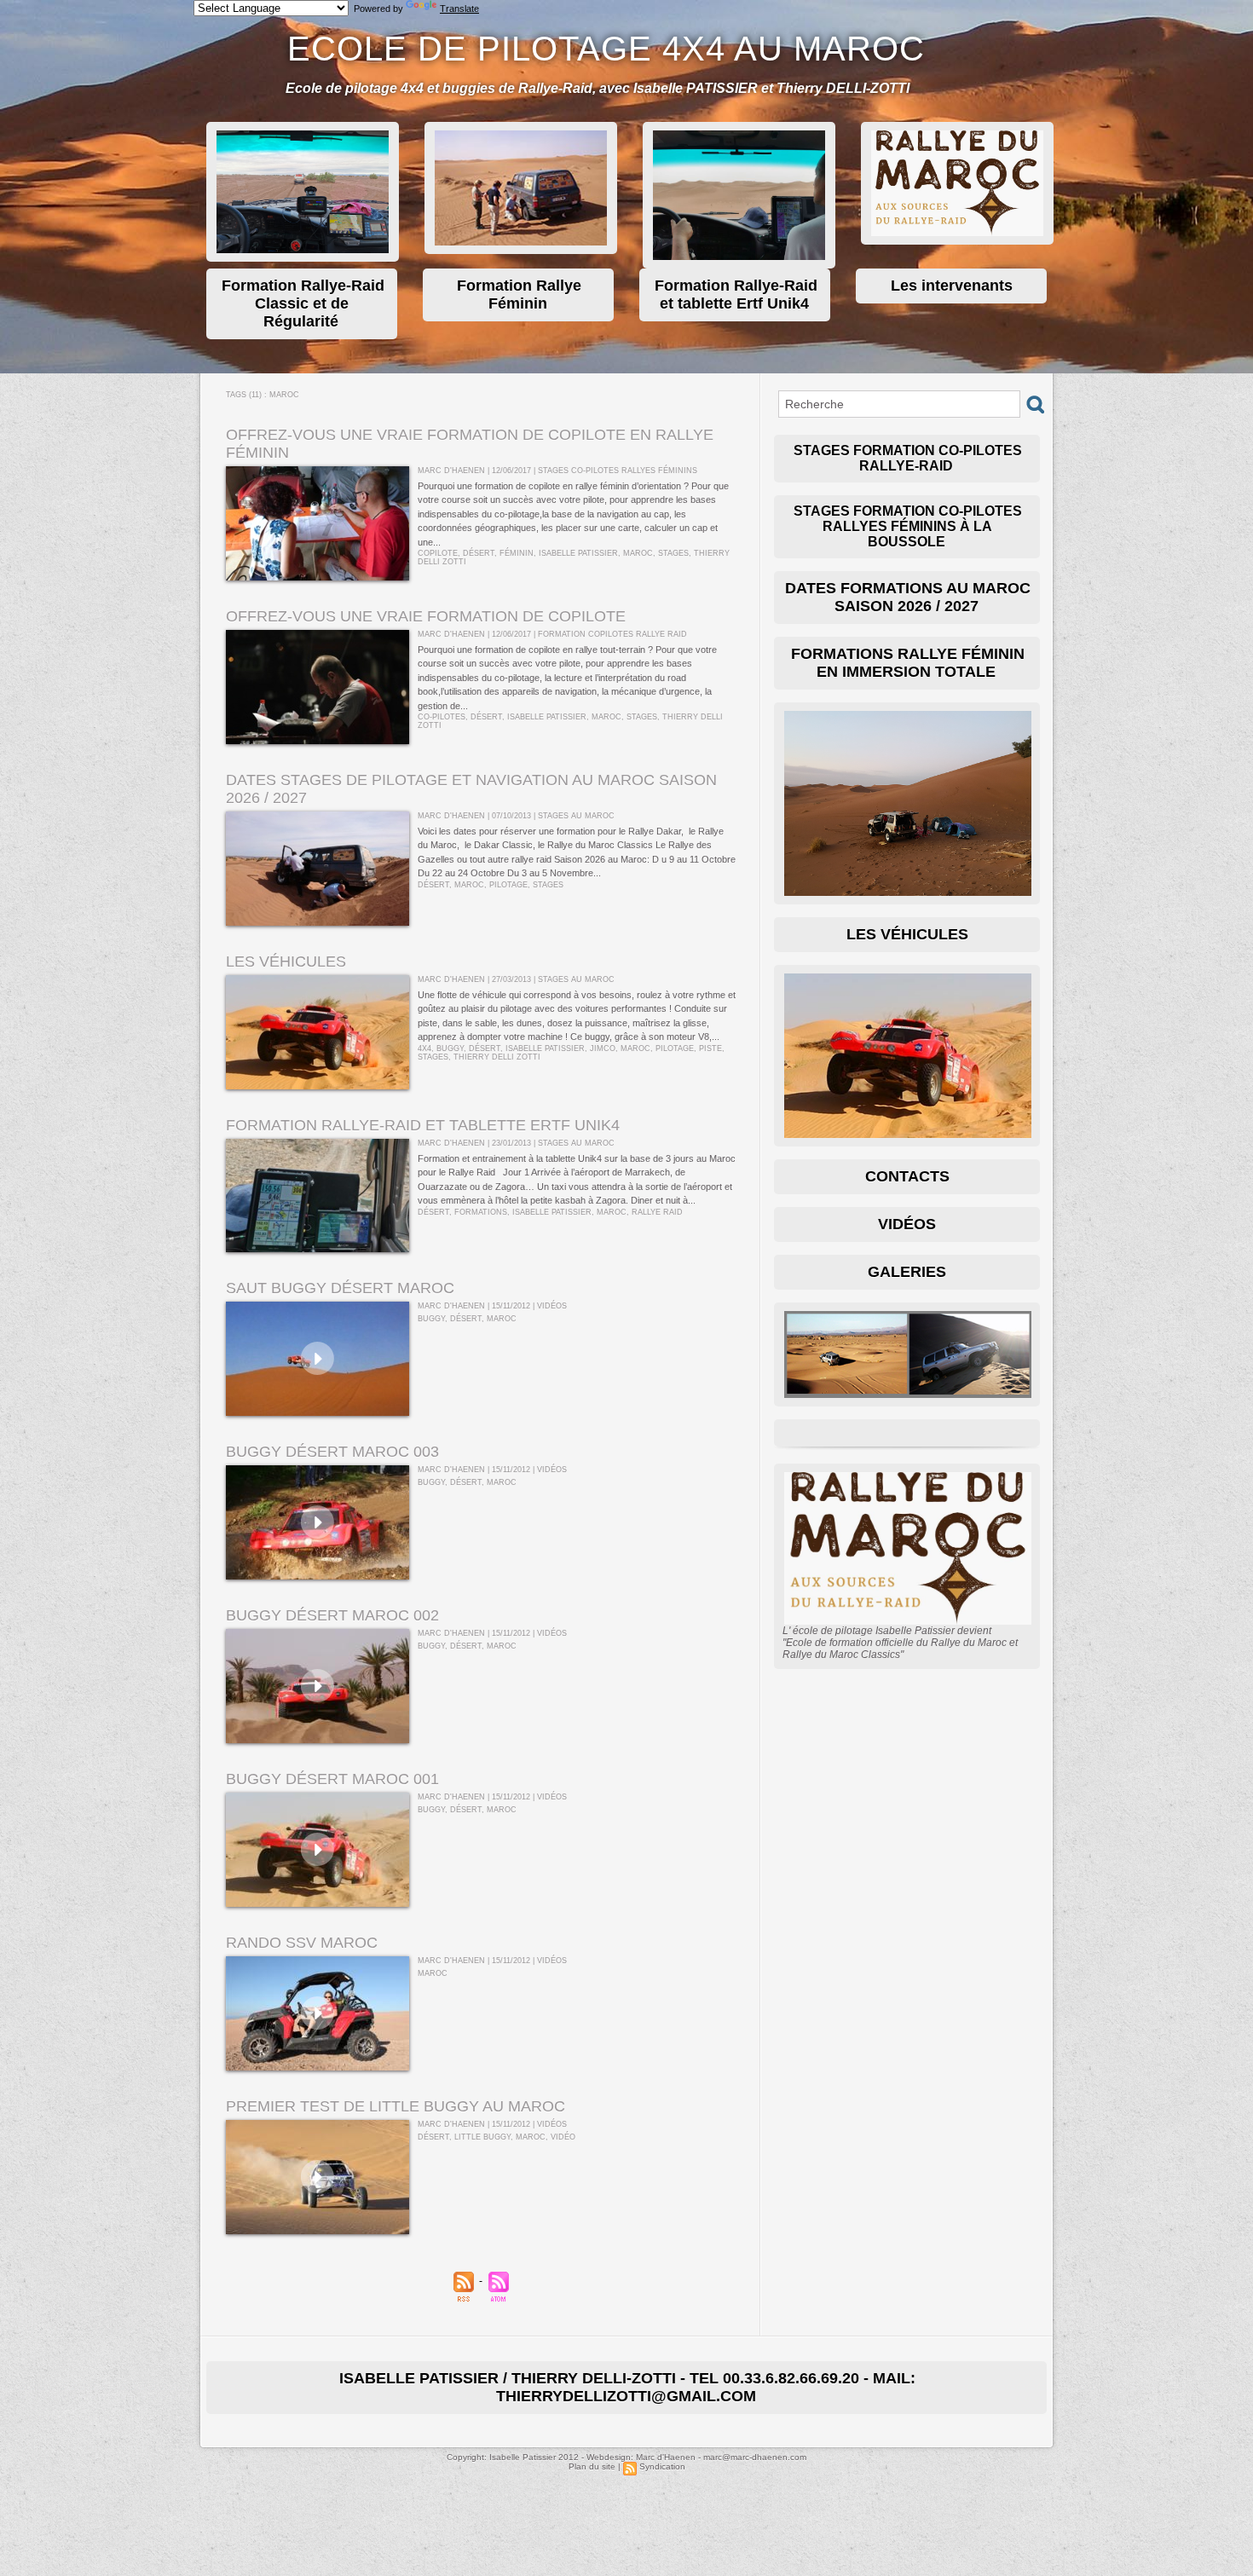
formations (481, 1212)
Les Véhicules (907, 934)
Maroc (638, 553)
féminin (517, 553)
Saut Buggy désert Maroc (340, 1288)
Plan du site (592, 2466)
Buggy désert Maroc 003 (332, 1452)
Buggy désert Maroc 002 (332, 1615)
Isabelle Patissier (578, 553)
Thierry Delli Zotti (497, 1057)
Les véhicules (286, 962)
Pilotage (508, 885)
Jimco (603, 1048)
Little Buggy (482, 2137)
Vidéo (563, 2137)
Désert (479, 553)
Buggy (450, 1048)
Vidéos (907, 1224)
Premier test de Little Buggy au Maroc (396, 2106)
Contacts (907, 1176)
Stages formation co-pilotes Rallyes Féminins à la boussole (908, 526)
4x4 (424, 1048)
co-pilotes (442, 717)
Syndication (662, 2466)
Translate (459, 9)
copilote (438, 553)
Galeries (907, 1272)
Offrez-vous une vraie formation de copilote (426, 616)
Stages (673, 553)
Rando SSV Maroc (302, 1943)
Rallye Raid (657, 1212)
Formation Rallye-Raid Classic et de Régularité (303, 303)
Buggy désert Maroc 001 (332, 1779)
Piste (710, 1048)
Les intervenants (952, 286)
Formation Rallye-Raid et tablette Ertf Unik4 (423, 1125)
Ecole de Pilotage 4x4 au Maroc (606, 49)
